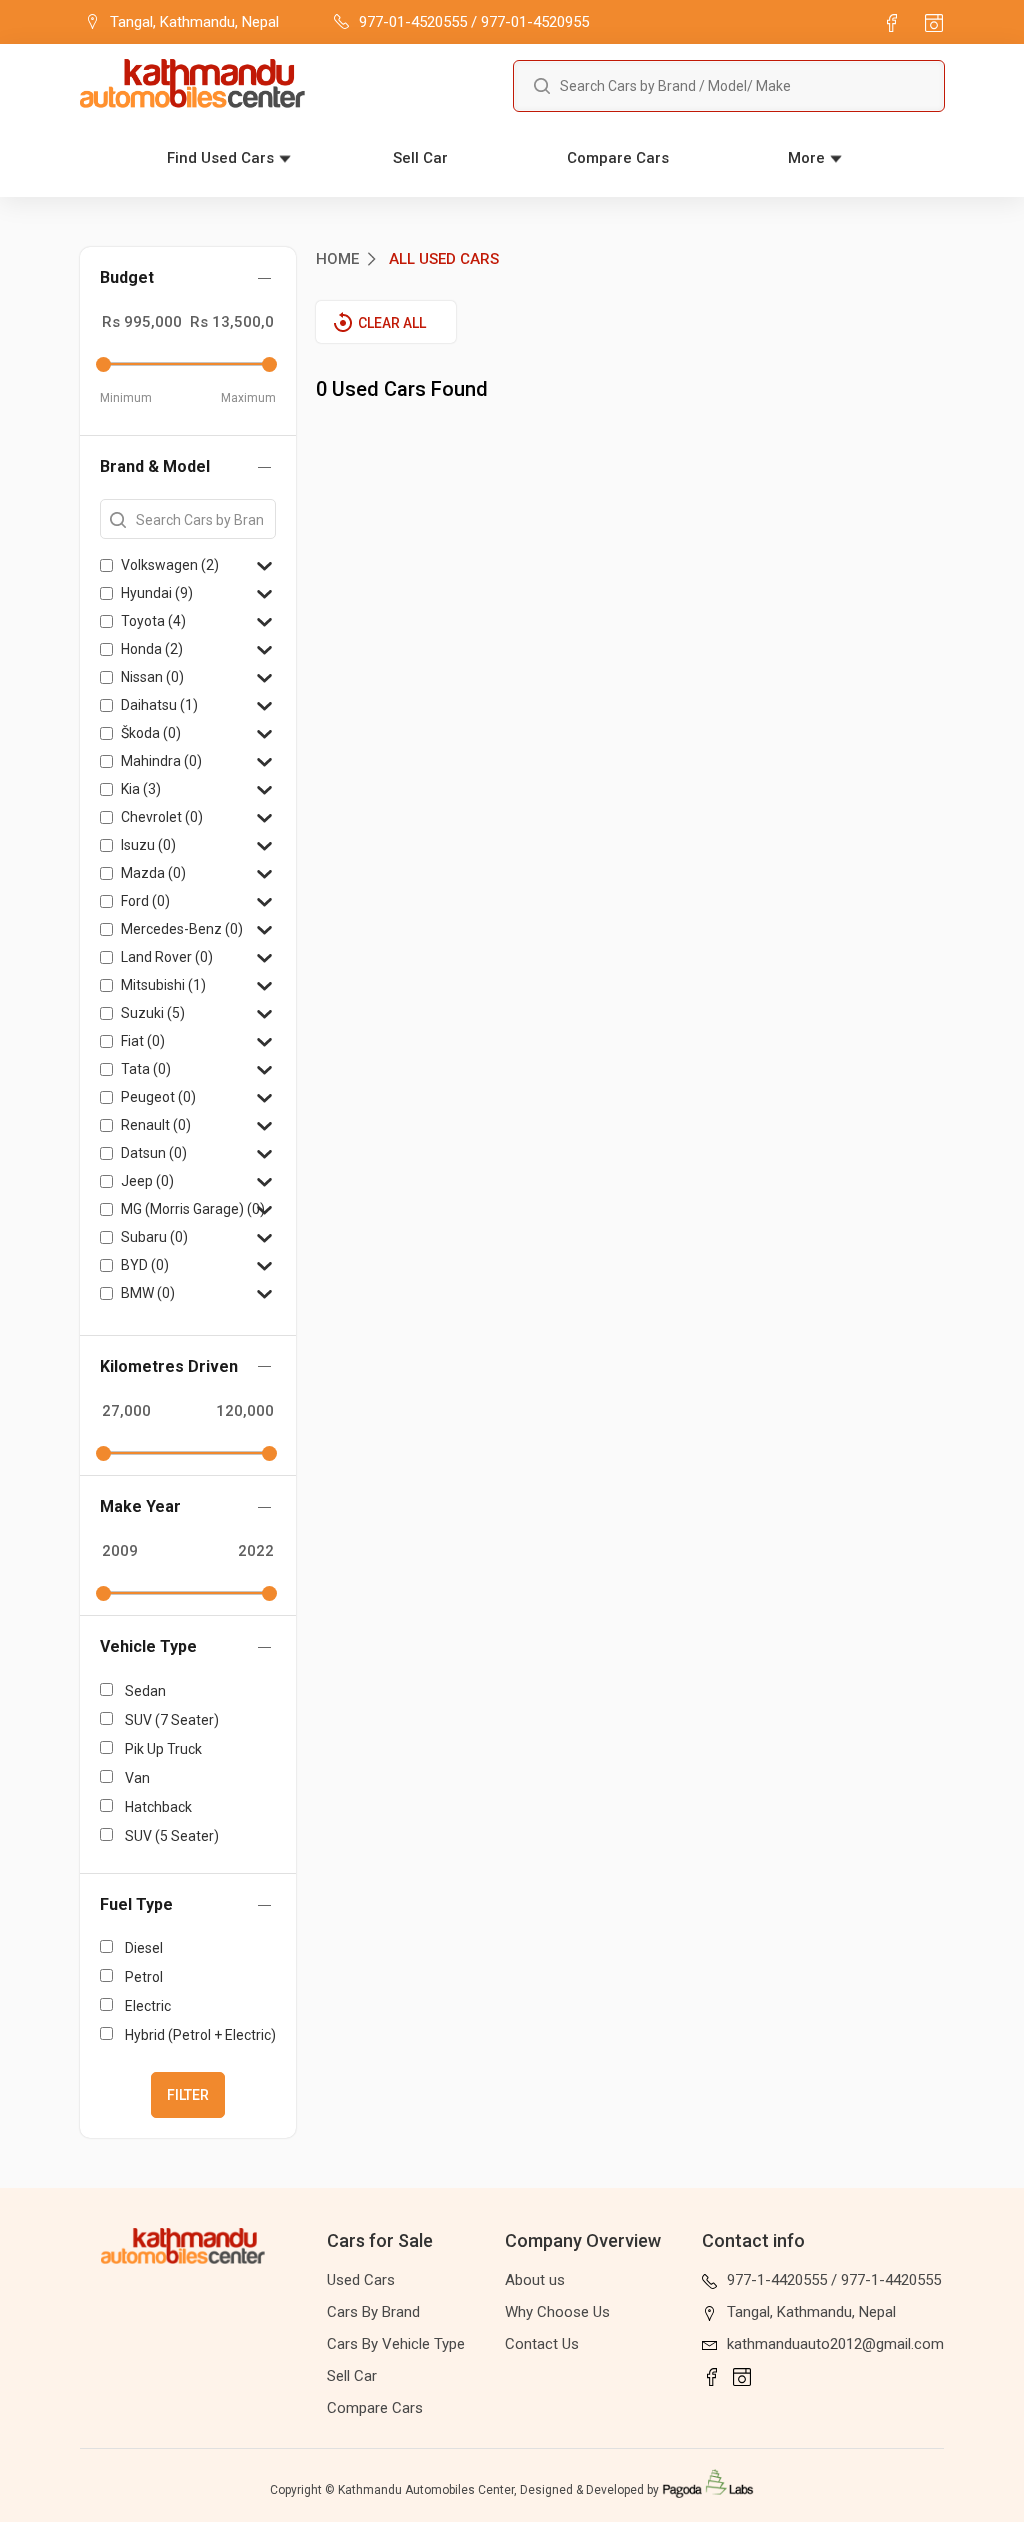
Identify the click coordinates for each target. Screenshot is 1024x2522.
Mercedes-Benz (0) (182, 929)
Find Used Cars (220, 158)
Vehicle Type (148, 1646)
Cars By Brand (373, 2312)
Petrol (144, 1977)
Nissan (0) (152, 677)
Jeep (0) (147, 1181)
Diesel (144, 1948)
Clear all (392, 323)
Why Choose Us (557, 2312)
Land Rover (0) (167, 957)
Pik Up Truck (163, 1749)
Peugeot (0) (158, 1097)
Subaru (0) (154, 1237)
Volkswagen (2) (170, 565)
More (806, 158)
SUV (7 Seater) (172, 1720)
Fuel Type (136, 1904)
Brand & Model (155, 466)
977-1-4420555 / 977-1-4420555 (834, 2280)
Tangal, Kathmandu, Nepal (811, 2312)
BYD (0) (145, 1265)
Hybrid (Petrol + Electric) (200, 2035)
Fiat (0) (143, 1041)
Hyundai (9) (157, 593)
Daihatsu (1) (159, 705)
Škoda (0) (151, 733)
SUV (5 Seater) (172, 1836)
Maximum (248, 398)
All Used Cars (444, 259)
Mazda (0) (153, 873)
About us (535, 2280)
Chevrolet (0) (162, 817)
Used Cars (361, 2280)
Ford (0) (145, 901)
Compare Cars (618, 158)
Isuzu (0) (148, 845)
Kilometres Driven (169, 1366)
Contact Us (542, 2344)
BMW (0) (148, 1293)
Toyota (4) (153, 621)
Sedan (145, 1691)
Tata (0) (146, 1069)
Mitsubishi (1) (163, 985)
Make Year (140, 1506)
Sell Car (420, 158)
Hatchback (158, 1807)
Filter (188, 2095)
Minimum (126, 398)
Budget (127, 277)
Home (337, 259)
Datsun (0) (154, 1153)
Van (137, 1778)
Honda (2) (152, 649)
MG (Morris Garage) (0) (193, 1209)
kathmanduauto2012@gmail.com (835, 2344)
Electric (148, 2006)
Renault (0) (156, 1125)
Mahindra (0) (161, 761)
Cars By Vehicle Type (396, 2344)
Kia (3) (141, 789)
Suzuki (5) (153, 1013)
